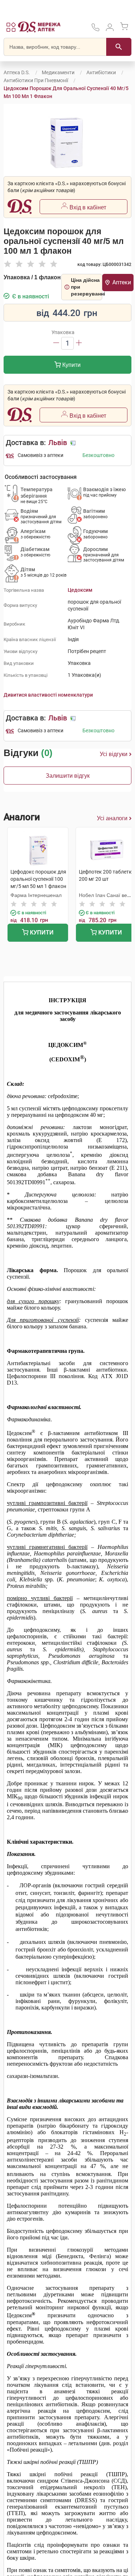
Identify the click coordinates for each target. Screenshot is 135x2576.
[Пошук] (119, 47)
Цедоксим (80, 590)
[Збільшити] (79, 343)
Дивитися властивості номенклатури (48, 695)
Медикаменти (58, 72)
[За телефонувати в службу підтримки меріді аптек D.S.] (95, 30)
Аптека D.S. (17, 72)
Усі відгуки (114, 754)
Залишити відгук (68, 776)
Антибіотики (101, 72)
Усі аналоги (112, 818)
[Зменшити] (56, 343)
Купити (71, 365)
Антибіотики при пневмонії (36, 80)
